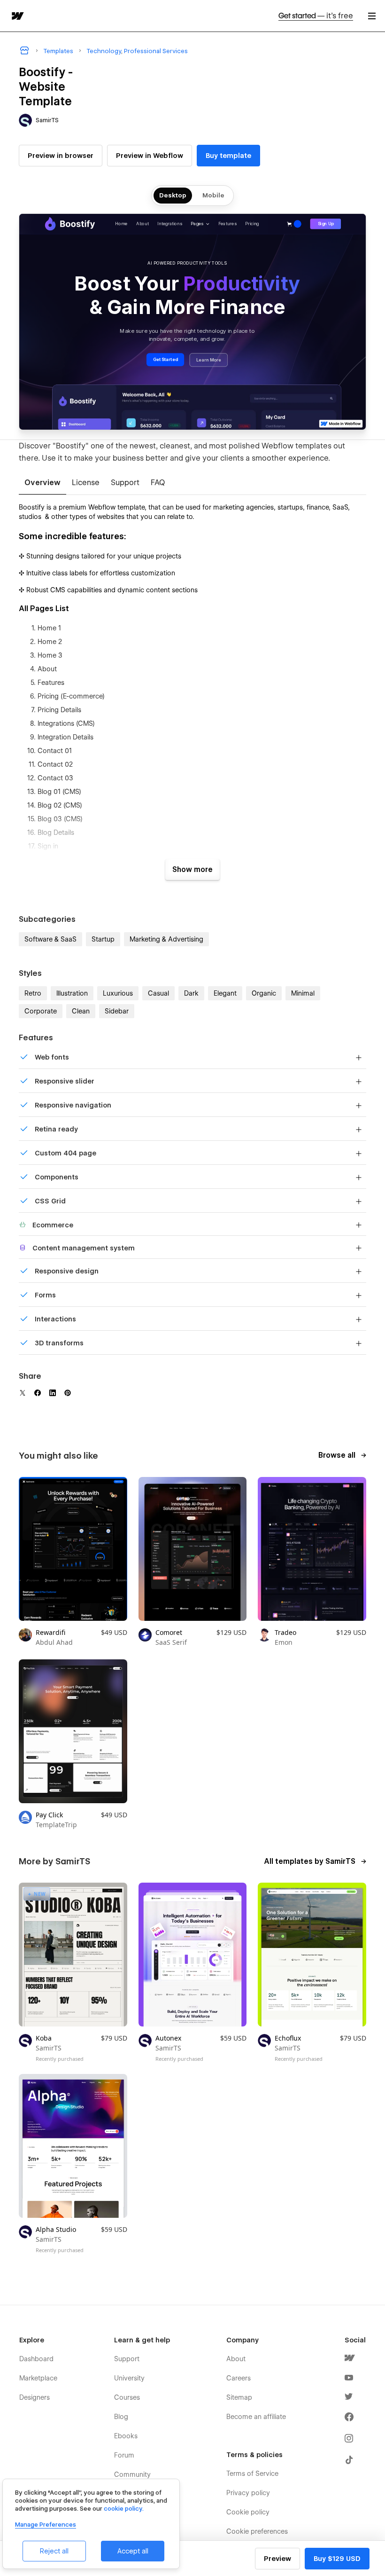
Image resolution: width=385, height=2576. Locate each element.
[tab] (42, 483)
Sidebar (117, 1011)
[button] (372, 16)
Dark (191, 993)
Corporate (41, 1011)
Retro (33, 993)
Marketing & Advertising (166, 939)
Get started (316, 16)
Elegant (225, 993)
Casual (158, 993)
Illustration (72, 993)
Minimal (303, 993)
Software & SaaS (50, 939)
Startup (103, 939)
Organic (264, 993)
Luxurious (118, 993)
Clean (81, 1011)
